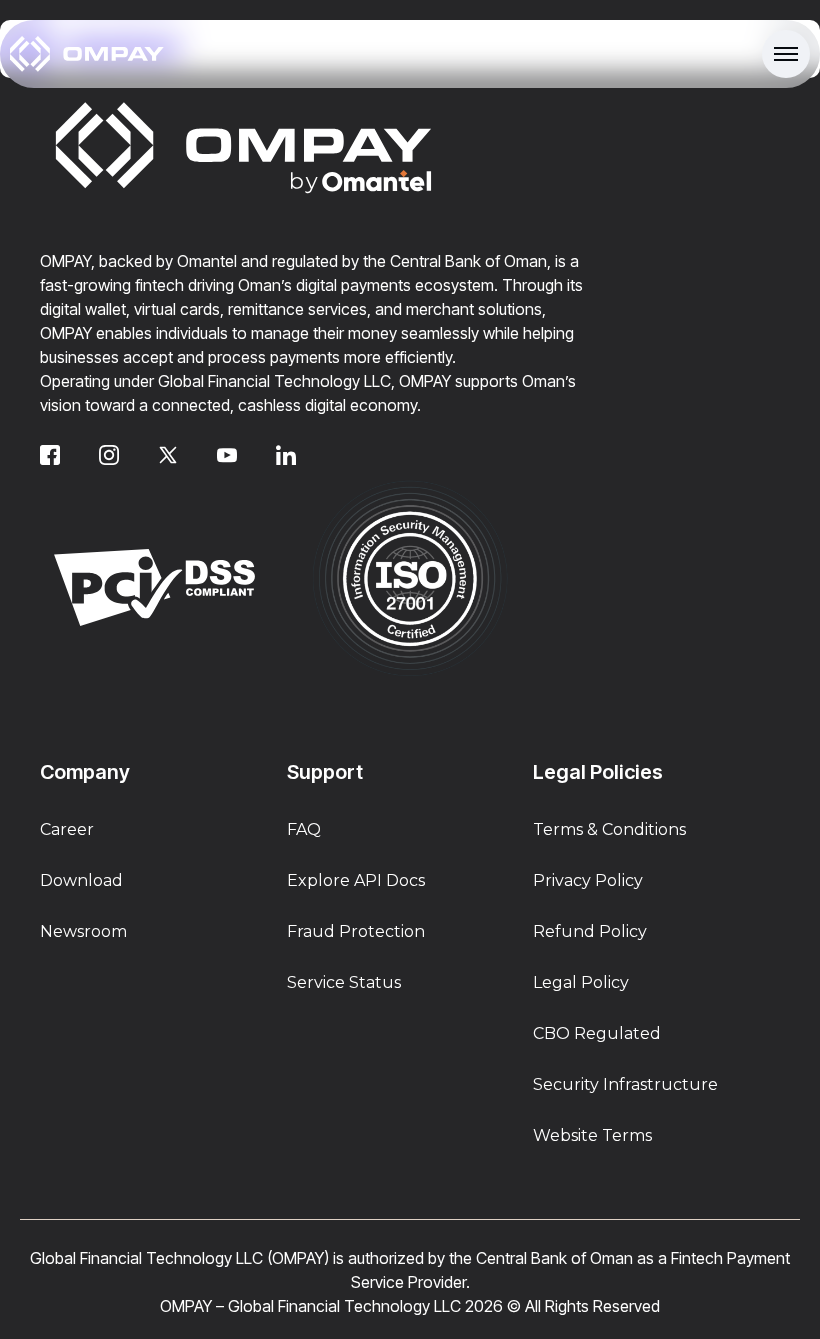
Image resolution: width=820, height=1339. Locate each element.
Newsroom (83, 931)
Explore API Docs (356, 880)
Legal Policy (581, 982)
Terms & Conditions (609, 829)
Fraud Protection (356, 931)
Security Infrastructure (625, 1084)
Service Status (344, 982)
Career (67, 829)
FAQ (304, 829)
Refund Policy (590, 931)
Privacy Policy (588, 880)
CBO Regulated (597, 1033)
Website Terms (592, 1135)
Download (81, 880)
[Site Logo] (87, 53)
